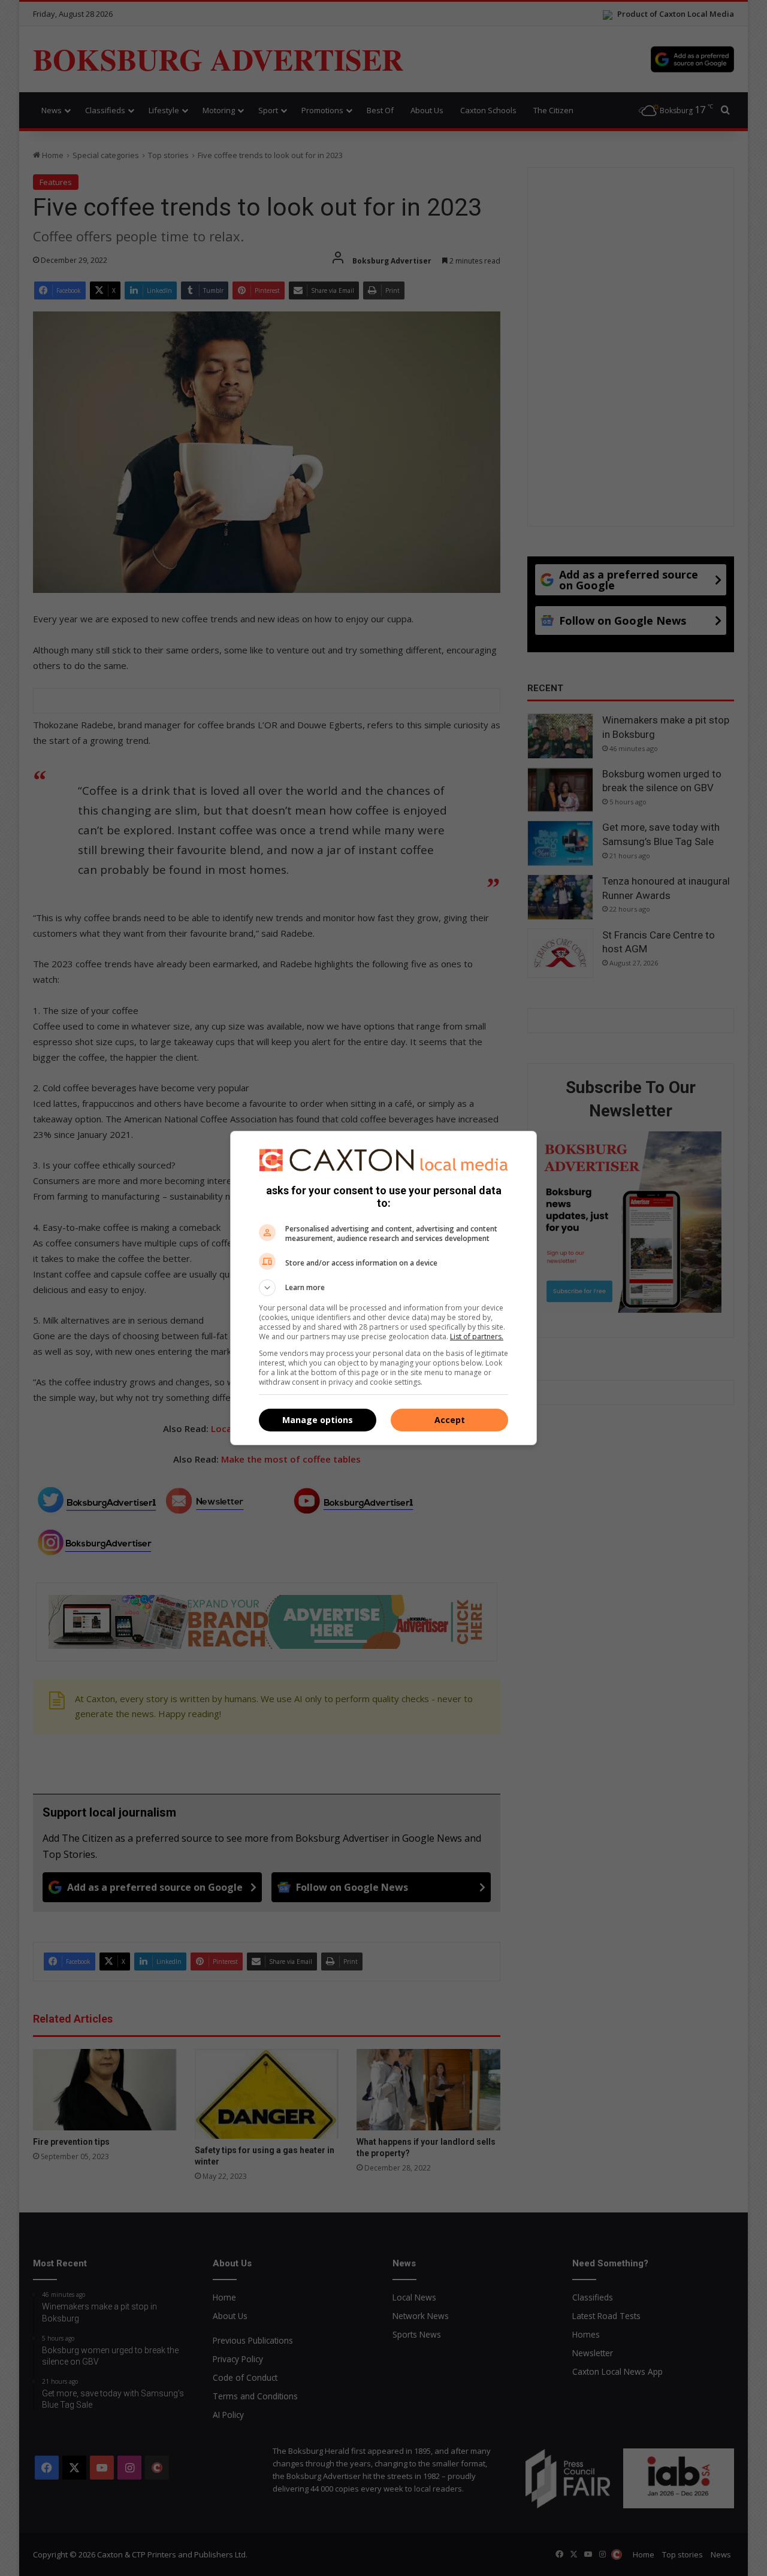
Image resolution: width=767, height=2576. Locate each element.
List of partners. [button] (477, 1337)
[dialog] (383, 1288)
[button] (383, 1288)
